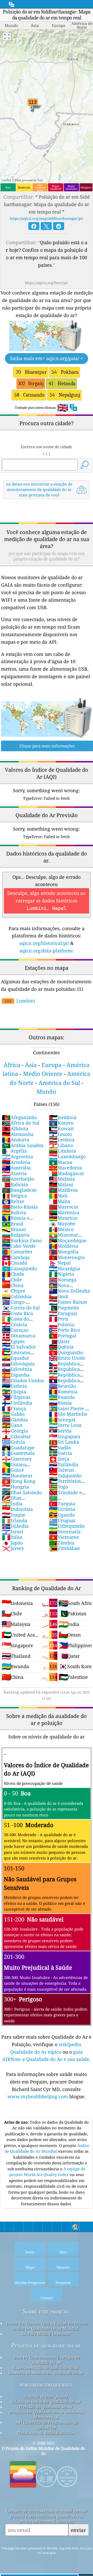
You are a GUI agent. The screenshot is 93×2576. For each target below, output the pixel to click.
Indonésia (17, 1509)
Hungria (15, 1487)
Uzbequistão (67, 1526)
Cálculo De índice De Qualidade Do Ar (46, 2402)
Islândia (15, 1526)
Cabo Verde (19, 1246)
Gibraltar (16, 1436)
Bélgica (14, 1196)
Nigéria (61, 1274)
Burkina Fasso (22, 1240)
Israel (13, 1532)
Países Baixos (68, 1302)
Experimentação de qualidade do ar (46, 2368)
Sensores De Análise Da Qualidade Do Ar (46, 2373)
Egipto (13, 1341)
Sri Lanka (64, 1442)
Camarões (17, 1252)
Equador (16, 1358)
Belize (13, 1201)
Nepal (60, 1263)
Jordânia (63, 1117)
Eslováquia (18, 1364)
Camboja (16, 1257)
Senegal (62, 1420)
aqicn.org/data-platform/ (46, 951)
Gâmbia (15, 1420)
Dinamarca (18, 1336)
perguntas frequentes (46, 2385)
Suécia (60, 1453)
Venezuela (65, 1532)
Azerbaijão (18, 1179)
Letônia (62, 1140)
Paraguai (63, 1313)
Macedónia (65, 1168)
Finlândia (17, 1403)
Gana (12, 1425)
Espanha (16, 1375)
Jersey (13, 1548)
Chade (13, 1274)
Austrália (16, 1168)
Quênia (61, 1347)
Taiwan (61, 1470)
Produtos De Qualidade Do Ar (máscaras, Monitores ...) (47, 2414)
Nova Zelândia (69, 1291)
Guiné (13, 1470)
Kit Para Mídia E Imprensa (46, 2334)
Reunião (62, 1386)
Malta (60, 1201)
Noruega (63, 1280)
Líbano (61, 1145)
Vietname (64, 1537)
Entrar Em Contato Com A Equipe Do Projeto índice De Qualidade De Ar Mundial (47, 2326)
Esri (40, 180)
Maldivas (63, 1190)
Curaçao (15, 1330)
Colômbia (17, 1296)
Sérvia (60, 1431)
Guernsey (17, 1459)
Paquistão (64, 1308)
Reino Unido (67, 1358)
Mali (58, 1196)
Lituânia (63, 1151)
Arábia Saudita (23, 1145)
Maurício (63, 1218)
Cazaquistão (19, 1268)
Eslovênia (17, 1369)
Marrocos (64, 1207)
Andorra (16, 1140)
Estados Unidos (23, 1380)
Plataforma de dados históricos (46, 2433)
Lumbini (20, 1001)
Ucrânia (62, 1509)
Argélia (14, 1151)
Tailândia (64, 1464)
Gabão (13, 1414)
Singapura (65, 1436)
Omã (58, 1296)
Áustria (14, 1173)
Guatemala (18, 1453)
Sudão (60, 1448)
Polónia (62, 1324)
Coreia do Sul (21, 1308)
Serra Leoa (65, 1425)
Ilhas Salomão (22, 1492)
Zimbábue (64, 1548)
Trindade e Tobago (65, 1495)
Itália (12, 1537)
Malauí (61, 1184)
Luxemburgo (67, 1156)
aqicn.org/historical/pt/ (44, 943)
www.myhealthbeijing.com (38, 2096)
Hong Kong (19, 1481)
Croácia (14, 1324)
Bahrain (15, 1184)
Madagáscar (67, 1173)
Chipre (14, 1291)
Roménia (63, 1392)
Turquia (62, 1504)
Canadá (14, 1263)
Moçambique (68, 1240)
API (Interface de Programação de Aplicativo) (47, 2425)
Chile (12, 1280)
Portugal (63, 1336)
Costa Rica (17, 1313)
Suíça (59, 1459)
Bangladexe (19, 1190)
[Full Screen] (7, 37)
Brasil (13, 1224)
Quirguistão (66, 1352)
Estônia (14, 1386)
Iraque (14, 1515)
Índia (12, 1504)
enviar (78, 2530)
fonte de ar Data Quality (46, 2396)
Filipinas (16, 1397)
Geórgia (15, 1431)
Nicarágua (65, 1268)
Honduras (17, 1476)
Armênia (16, 1162)
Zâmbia (62, 1543)
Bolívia (14, 1212)
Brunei (14, 1229)
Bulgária (16, 1235)
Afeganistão (19, 1117)
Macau (61, 1162)
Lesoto (60, 1134)
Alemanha (18, 1134)
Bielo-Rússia (20, 1207)
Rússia (60, 1403)
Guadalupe (18, 1448)
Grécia (13, 1442)
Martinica (64, 1212)
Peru (58, 1319)
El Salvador (19, 1347)
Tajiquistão (65, 1476)
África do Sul (21, 1123)
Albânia (15, 1128)
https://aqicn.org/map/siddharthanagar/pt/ (47, 218)
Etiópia (14, 1392)
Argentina (17, 1156)
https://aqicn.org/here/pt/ (47, 283)
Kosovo (61, 1123)
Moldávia (64, 1246)
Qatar (59, 1341)
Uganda (62, 1515)
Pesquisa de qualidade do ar (46, 2345)
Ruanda (62, 1397)
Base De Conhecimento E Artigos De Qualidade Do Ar (47, 2360)
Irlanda (14, 1520)
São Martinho (68, 1414)
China (13, 1285)
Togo (58, 1487)
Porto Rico (64, 1330)
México (61, 1229)
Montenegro (67, 1257)
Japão (12, 1543)
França (14, 1408)
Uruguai (62, 1520)
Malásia (62, 1179)
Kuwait (61, 1128)
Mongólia (64, 1252)
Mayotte (62, 1224)
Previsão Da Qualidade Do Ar (46, 2407)
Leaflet (6, 180)
